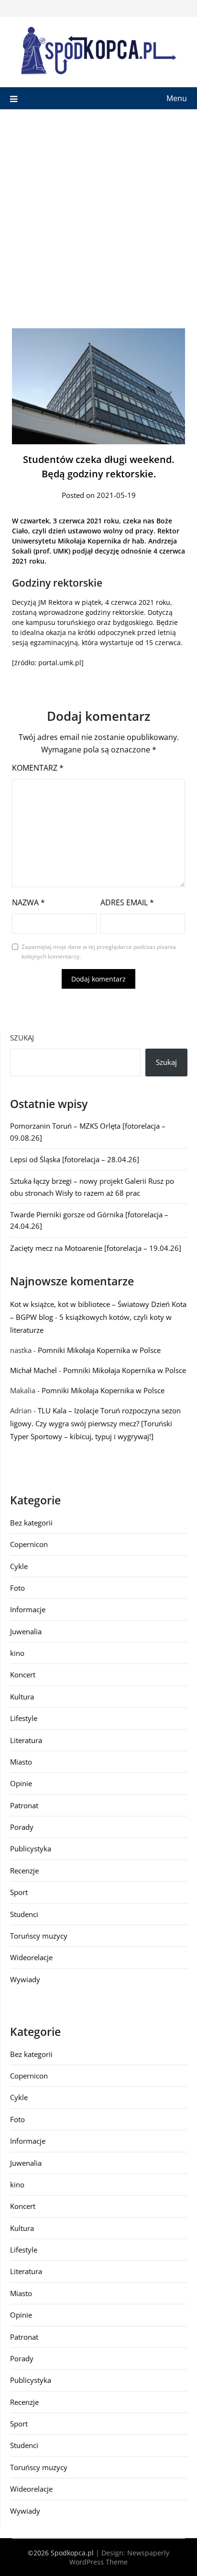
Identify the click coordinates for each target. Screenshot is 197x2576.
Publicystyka (31, 1848)
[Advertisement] (98, 213)
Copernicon (29, 1544)
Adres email (127, 902)
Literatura (26, 1740)
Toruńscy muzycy (39, 1936)
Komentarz (38, 768)
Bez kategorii (31, 1523)
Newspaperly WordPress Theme (119, 2557)
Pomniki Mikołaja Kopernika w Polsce (99, 1350)
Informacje (28, 1609)
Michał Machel (33, 1370)
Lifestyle (24, 1718)
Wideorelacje (31, 1957)
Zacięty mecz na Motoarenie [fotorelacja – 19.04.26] (96, 1248)
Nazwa (28, 902)
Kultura (22, 1697)
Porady (22, 1827)
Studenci (24, 1914)
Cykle (19, 1566)
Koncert (23, 1675)
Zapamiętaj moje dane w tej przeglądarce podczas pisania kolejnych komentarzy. (99, 952)
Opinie (21, 1783)
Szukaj (22, 1038)
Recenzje (24, 1871)
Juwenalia (26, 1631)
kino (17, 1653)
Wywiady (25, 1979)
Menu (177, 98)
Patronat (24, 1805)
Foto (17, 1588)
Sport (19, 1892)
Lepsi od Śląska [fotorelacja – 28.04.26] (75, 1159)
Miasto (21, 1762)
